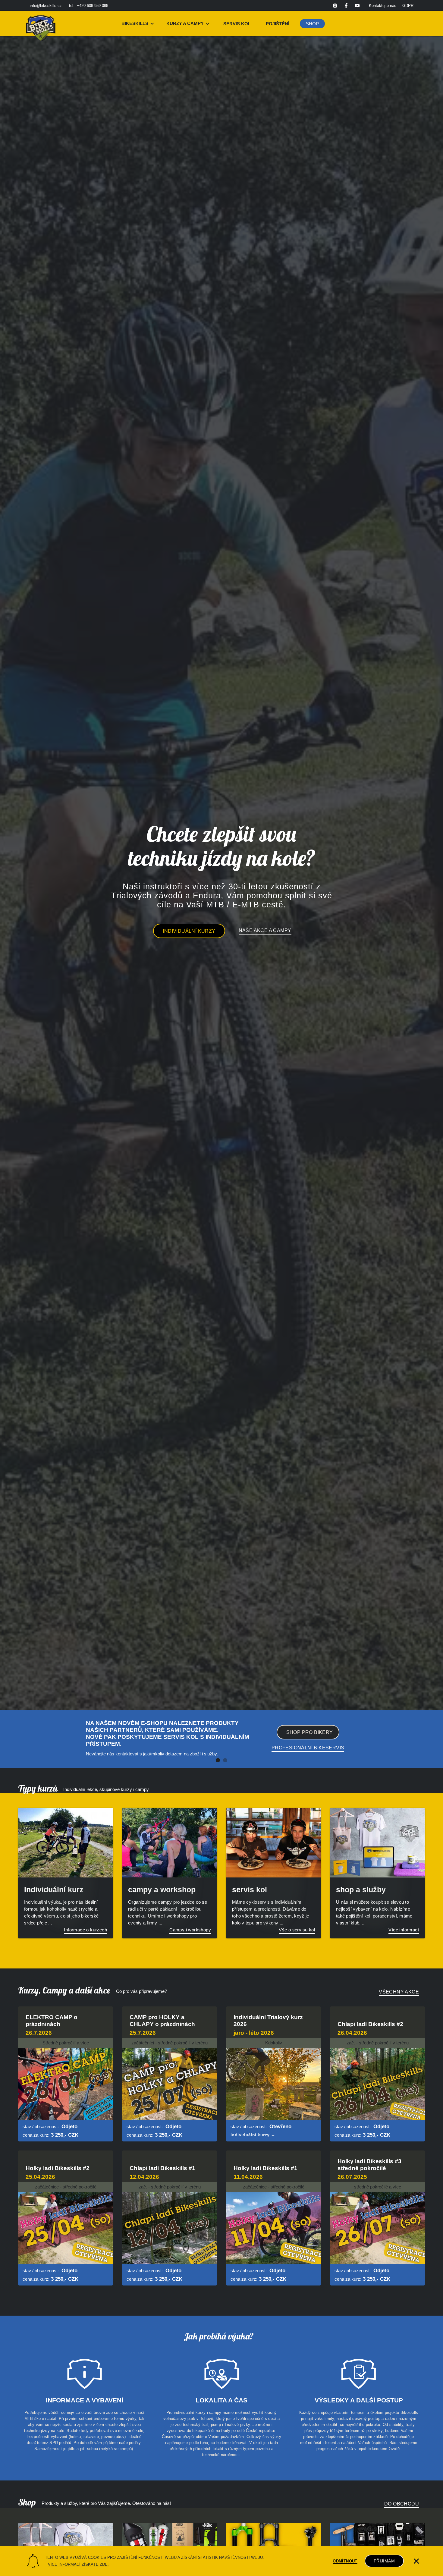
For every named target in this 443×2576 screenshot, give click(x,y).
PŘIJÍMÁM (384, 2561)
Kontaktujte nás (383, 6)
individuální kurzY (189, 931)
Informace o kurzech (85, 1930)
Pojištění (278, 24)
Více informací (404, 1930)
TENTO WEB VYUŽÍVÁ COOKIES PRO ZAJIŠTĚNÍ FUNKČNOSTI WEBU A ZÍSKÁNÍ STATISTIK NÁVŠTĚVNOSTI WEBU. (154, 2557)
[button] (138, 24)
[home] (41, 24)
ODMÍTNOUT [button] (345, 2561)
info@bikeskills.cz (46, 6)
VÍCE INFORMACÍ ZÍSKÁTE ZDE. (78, 2564)
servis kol (237, 24)
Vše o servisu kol (297, 1930)
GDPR (408, 6)
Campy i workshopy (190, 1930)
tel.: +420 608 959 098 (89, 6)
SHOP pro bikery (310, 1732)
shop (312, 24)
